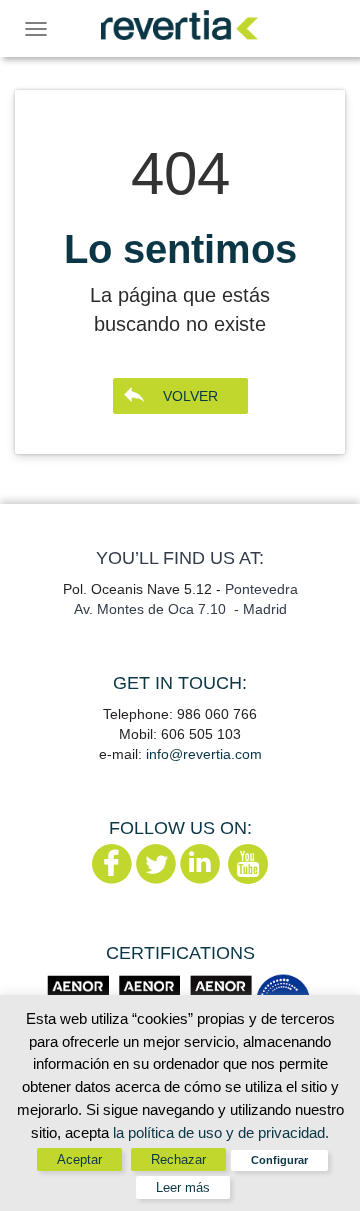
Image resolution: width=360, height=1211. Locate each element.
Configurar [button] (279, 1160)
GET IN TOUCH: (180, 683)
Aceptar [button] (79, 1159)
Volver (190, 396)
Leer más (183, 1187)
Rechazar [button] (178, 1159)
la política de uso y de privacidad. (221, 1132)
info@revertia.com (204, 754)
